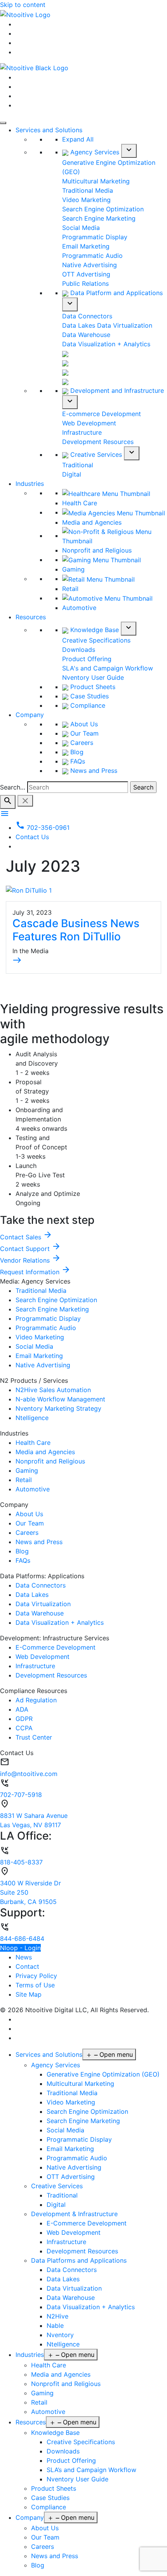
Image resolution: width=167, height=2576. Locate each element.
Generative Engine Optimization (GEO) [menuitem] (103, 2074)
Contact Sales (26, 1237)
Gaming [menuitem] (42, 2393)
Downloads (79, 650)
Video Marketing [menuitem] (71, 2102)
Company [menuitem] (30, 2517)
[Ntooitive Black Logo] (34, 67)
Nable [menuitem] (55, 2325)
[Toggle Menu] (3, 123)
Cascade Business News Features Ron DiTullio (76, 930)
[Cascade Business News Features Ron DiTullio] (29, 890)
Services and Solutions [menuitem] (49, 2054)
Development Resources (98, 442)
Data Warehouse (86, 335)
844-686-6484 (22, 1938)
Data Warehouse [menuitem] (71, 2298)
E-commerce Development (102, 414)
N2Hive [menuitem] (57, 2316)
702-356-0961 (43, 828)
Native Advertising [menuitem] (74, 2167)
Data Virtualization (125, 325)
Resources (31, 617)
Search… (13, 787)
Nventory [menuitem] (60, 2335)
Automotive (79, 608)
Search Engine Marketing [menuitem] (83, 2121)
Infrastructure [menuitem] (66, 2242)
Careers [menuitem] (43, 2547)
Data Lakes (79, 325)
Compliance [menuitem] (49, 2507)
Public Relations (85, 283)
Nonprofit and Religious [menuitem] (66, 2384)
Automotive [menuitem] (48, 2412)
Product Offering (87, 659)
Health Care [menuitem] (49, 2365)
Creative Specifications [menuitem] (81, 2442)
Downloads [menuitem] (63, 2451)
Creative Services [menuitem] (57, 2186)
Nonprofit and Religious (97, 550)
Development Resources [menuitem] (82, 2251)
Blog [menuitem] (38, 2565)
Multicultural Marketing (96, 181)
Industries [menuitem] (30, 2355)
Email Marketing (86, 246)
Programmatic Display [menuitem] (79, 2139)
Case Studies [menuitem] (50, 2498)
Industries (30, 484)
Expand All (78, 139)
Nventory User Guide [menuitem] (77, 2479)
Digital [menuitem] (56, 2205)
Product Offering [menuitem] (71, 2460)
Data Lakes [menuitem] (63, 2279)
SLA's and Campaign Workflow (108, 668)
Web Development (89, 423)
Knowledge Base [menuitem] (55, 2433)
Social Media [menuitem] (65, 2130)
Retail (70, 589)
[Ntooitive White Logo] (25, 14)
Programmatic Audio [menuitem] (77, 2158)
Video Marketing (86, 200)
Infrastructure (82, 432)
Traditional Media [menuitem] (72, 2093)
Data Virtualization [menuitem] (74, 2288)
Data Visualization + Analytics (106, 344)
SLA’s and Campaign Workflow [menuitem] (91, 2470)
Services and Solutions (49, 130)
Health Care (80, 503)
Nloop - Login (20, 1948)
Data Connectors (87, 316)
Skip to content (23, 5)
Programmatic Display (95, 237)
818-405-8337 (21, 1862)
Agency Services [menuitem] (56, 2065)
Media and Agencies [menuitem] (61, 2374)
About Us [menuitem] (45, 2528)
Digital (72, 474)
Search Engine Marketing (99, 218)
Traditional (78, 465)
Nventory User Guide (93, 677)
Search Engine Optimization (103, 209)
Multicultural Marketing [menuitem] (80, 2084)
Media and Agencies (92, 522)
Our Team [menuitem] (45, 2537)
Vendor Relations (30, 1260)
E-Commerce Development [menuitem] (87, 2223)
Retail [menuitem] (39, 2402)
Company (30, 715)
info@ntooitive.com (29, 1774)
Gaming (73, 569)
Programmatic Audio (92, 256)
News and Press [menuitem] (55, 2556)
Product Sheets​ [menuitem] (54, 2488)
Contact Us (32, 837)
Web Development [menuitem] (74, 2232)
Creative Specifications (96, 640)
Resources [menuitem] (31, 2422)
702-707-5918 (21, 1795)
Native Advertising (90, 265)
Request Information (35, 1272)
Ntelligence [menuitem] (63, 2344)
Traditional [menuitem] (62, 2195)
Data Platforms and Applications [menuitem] (79, 2260)
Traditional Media (88, 190)
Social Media (81, 228)
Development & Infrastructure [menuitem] (74, 2214)
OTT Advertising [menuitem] (71, 2177)
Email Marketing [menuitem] (70, 2149)
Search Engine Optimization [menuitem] (87, 2111)
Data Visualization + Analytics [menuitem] (91, 2307)
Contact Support (30, 1249)
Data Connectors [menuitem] (72, 2270)
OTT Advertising (86, 274)
